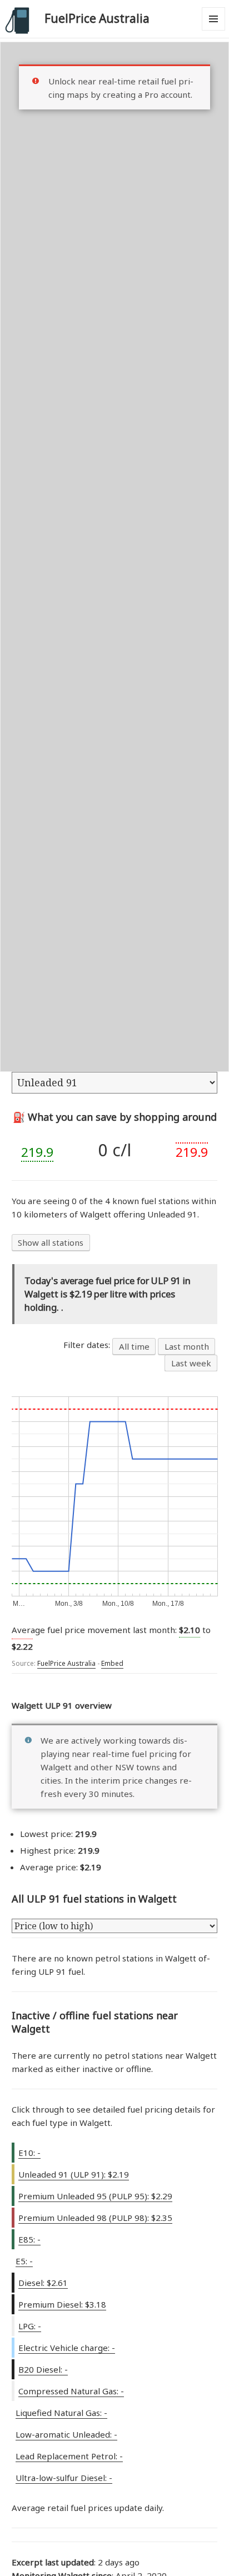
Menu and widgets (214, 30)
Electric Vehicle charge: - (67, 2348)
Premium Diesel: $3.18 (62, 2304)
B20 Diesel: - (43, 2369)
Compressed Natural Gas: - (71, 2391)
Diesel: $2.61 (43, 2283)
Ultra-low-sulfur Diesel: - (64, 2478)
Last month (187, 1346)
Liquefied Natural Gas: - (61, 2413)
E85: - (29, 2239)
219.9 (37, 1152)
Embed (112, 1663)
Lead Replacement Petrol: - (69, 2456)
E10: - (29, 2153)
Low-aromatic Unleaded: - (66, 2434)
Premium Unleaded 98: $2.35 (95, 2218)
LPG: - (30, 2326)
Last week (191, 1363)
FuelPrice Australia (97, 18)
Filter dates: (88, 1345)
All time (134, 1346)
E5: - (24, 2261)
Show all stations (51, 1242)
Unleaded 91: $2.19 (74, 2174)
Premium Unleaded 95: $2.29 (95, 2196)
